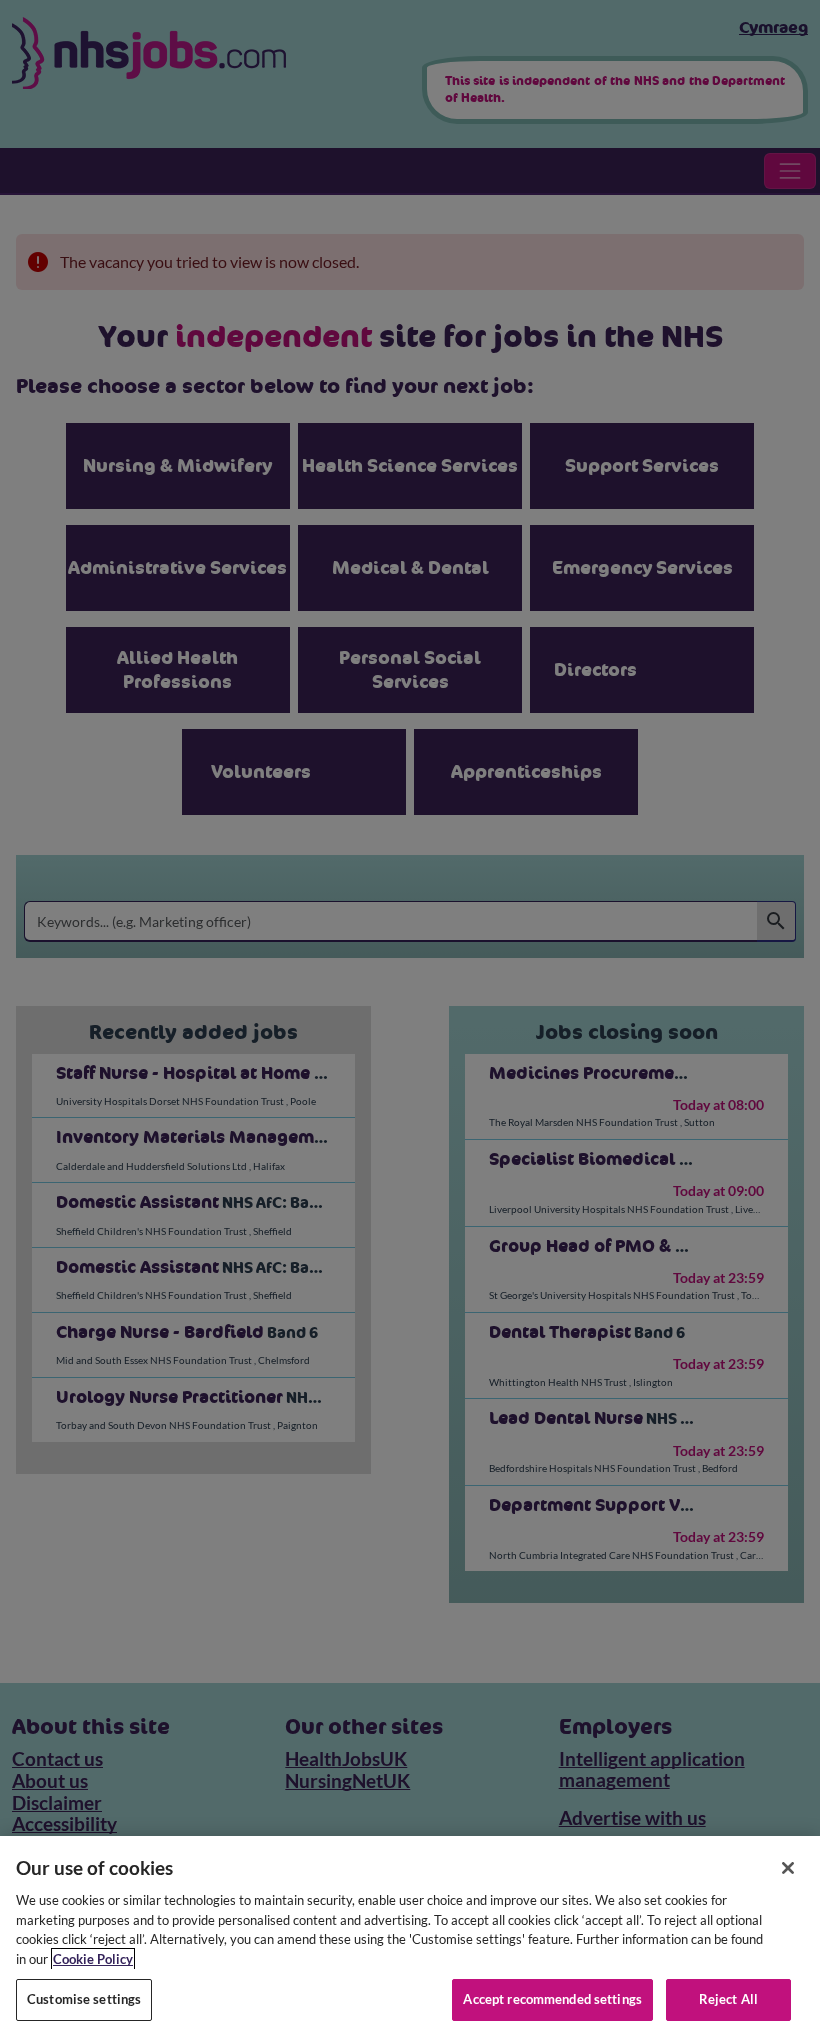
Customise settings (84, 1999)
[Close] (788, 1868)
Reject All (728, 1999)
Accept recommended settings (552, 1999)
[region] (410, 1938)
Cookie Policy (93, 1959)
